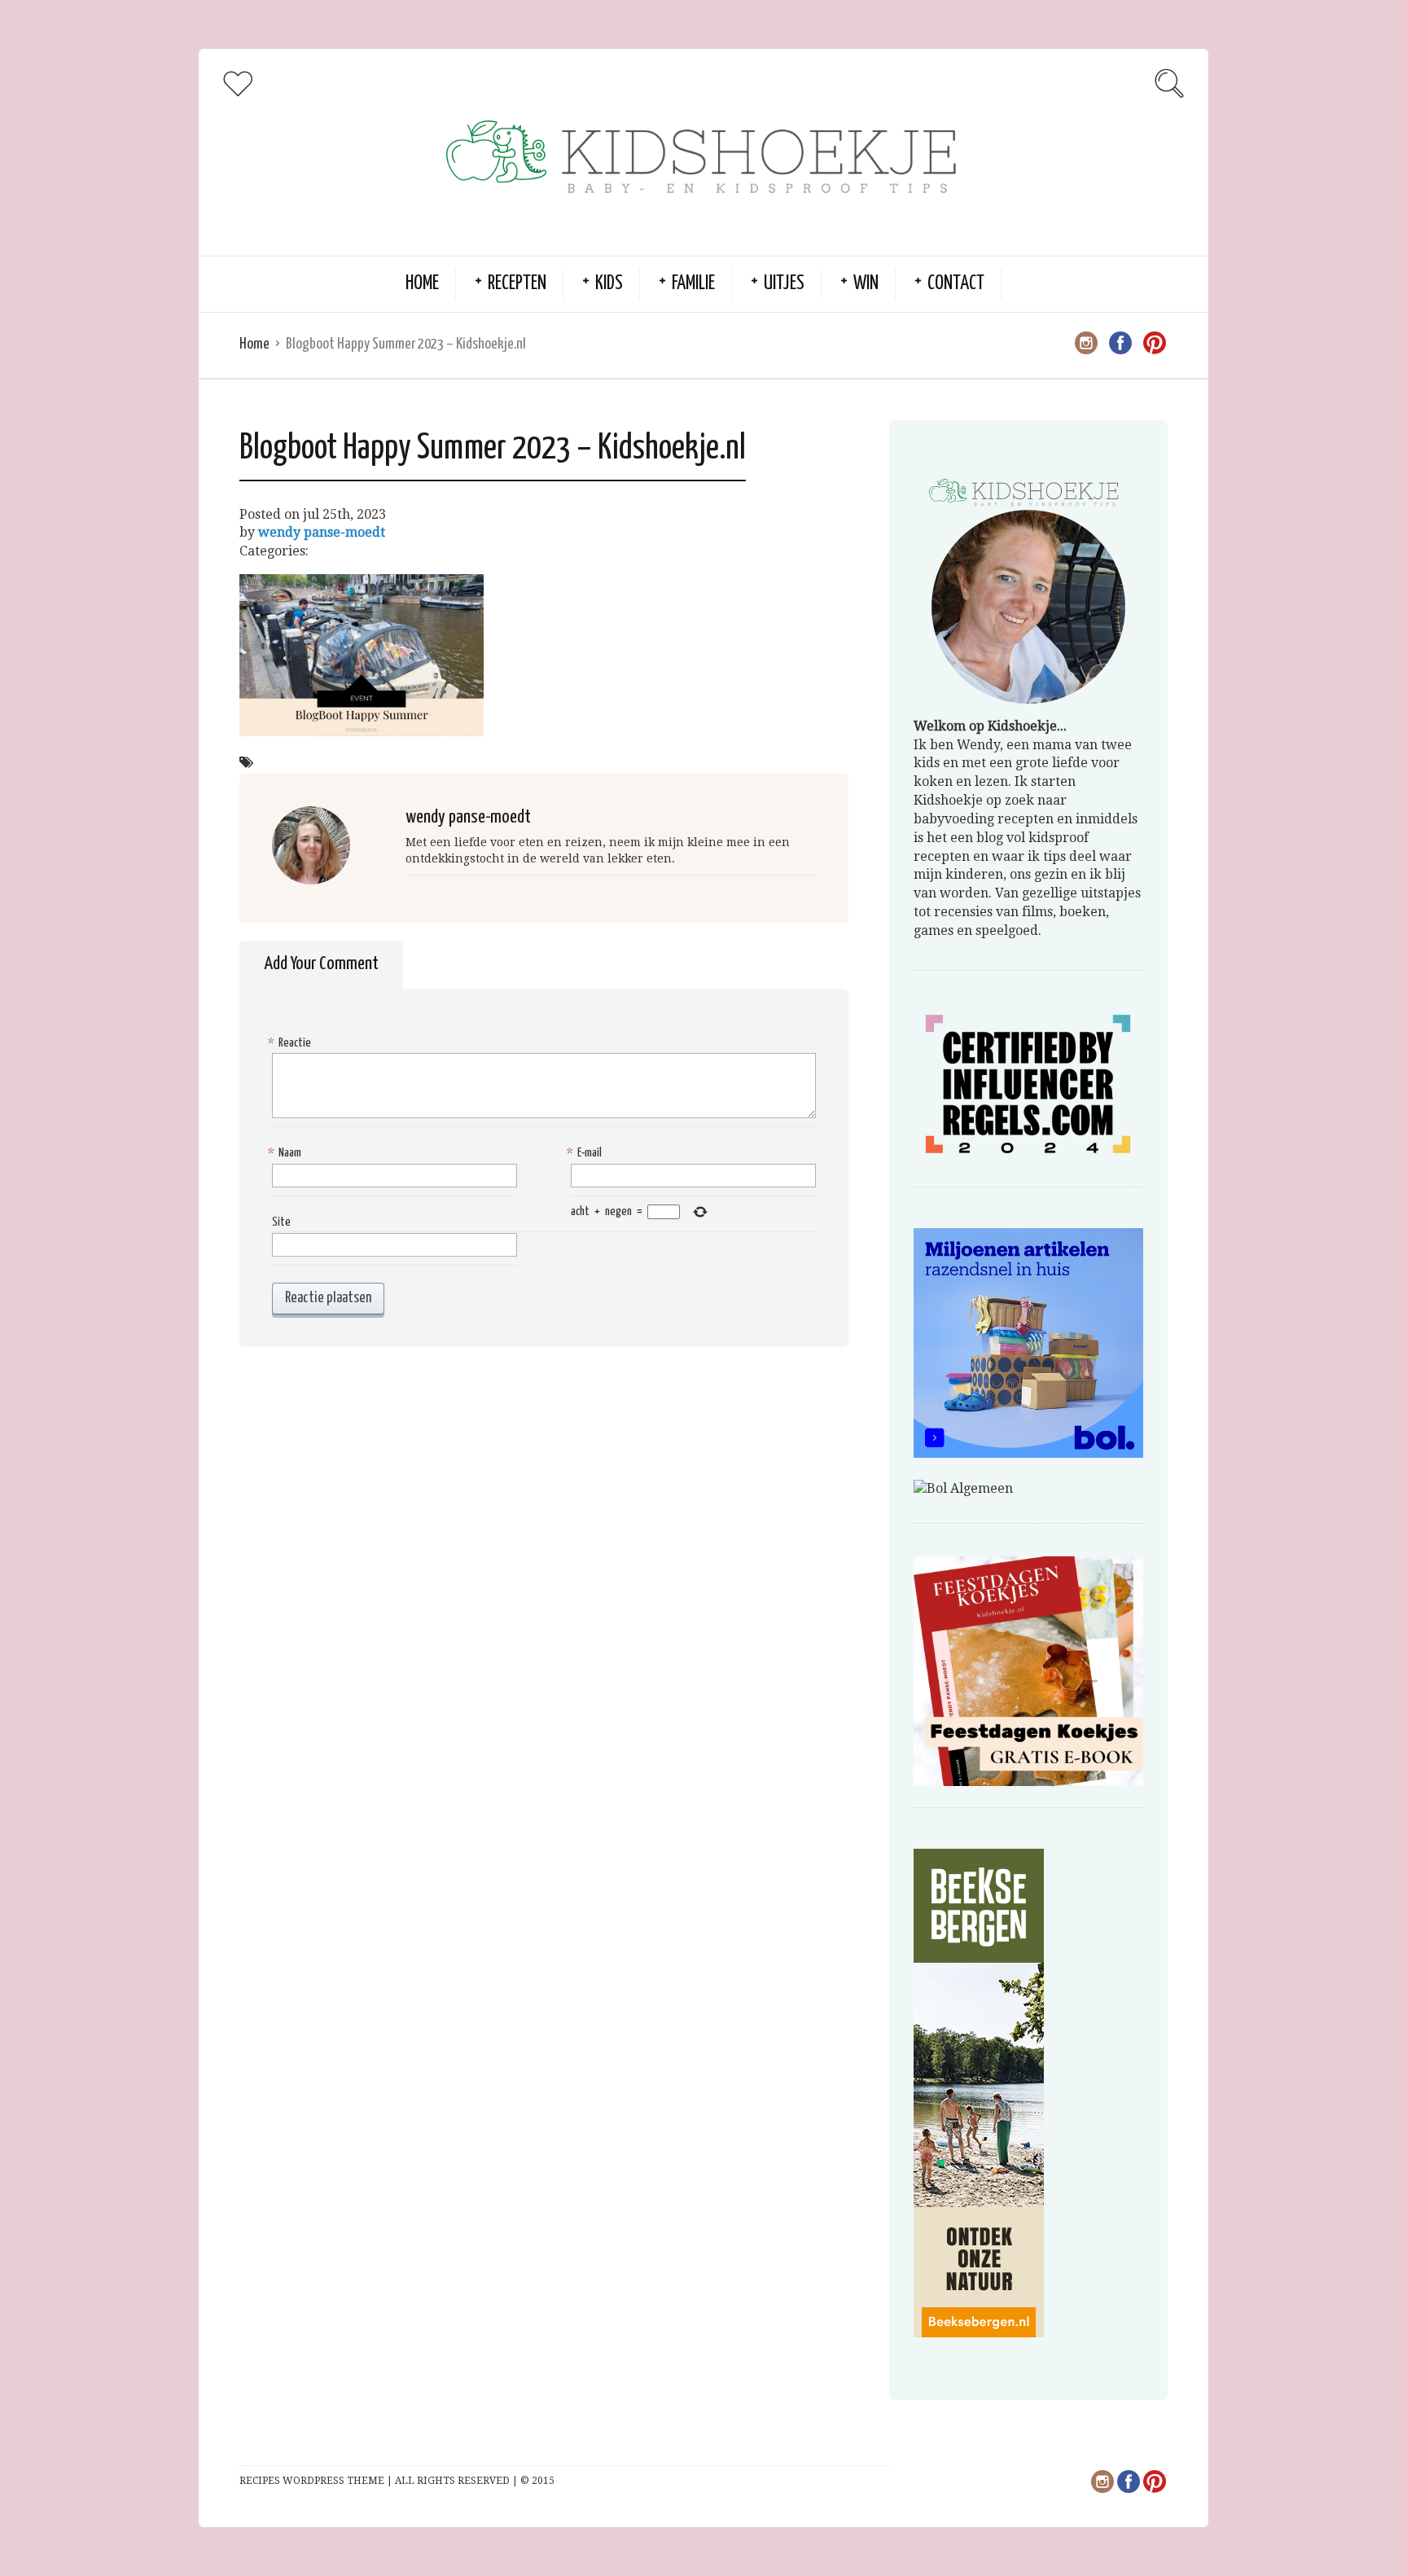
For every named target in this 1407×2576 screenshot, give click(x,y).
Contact (956, 284)
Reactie (291, 1043)
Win (866, 284)
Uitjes (784, 284)
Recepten (517, 284)
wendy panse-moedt (322, 532)
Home (422, 284)
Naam (287, 1153)
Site (281, 1222)
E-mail (586, 1153)
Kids (609, 284)
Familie (693, 284)
